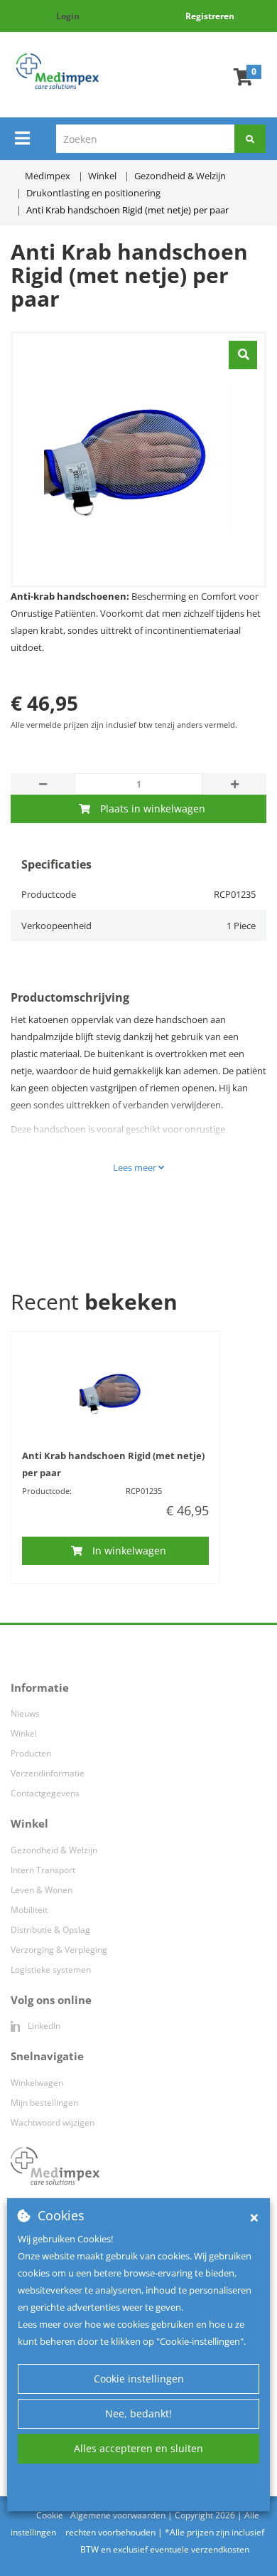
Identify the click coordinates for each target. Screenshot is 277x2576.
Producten (31, 1753)
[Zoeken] (250, 139)
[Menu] (22, 138)
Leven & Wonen (42, 1890)
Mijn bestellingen (44, 2103)
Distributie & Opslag (50, 1930)
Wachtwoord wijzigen (53, 2122)
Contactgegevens (45, 1793)
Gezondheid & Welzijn (54, 1850)
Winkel (24, 1733)
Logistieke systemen (51, 1970)
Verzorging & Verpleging (59, 1950)
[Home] (58, 71)
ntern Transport (44, 1870)
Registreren (210, 16)
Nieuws (25, 1713)
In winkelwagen (129, 1551)
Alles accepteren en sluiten (138, 2448)
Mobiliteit (29, 1910)
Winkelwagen (37, 2083)
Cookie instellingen (139, 2379)
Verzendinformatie (48, 1773)
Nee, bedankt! (138, 2413)
